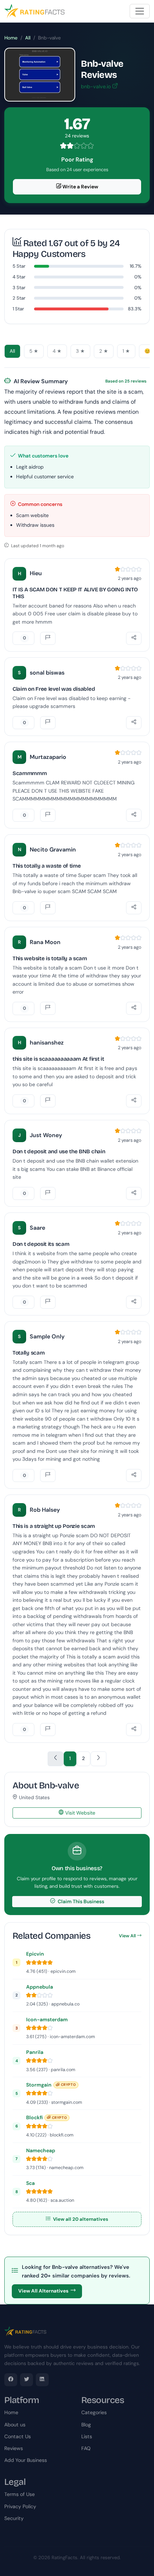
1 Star (18, 309)
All (28, 38)
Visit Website (80, 1813)
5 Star (19, 266)
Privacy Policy (20, 2506)
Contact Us (18, 2436)
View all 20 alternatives (80, 2219)
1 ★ (126, 351)
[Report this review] (48, 638)
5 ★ (34, 351)
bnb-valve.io (97, 86)
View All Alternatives (43, 2291)
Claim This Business (80, 1901)
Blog (86, 2425)
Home (11, 38)
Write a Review (80, 187)
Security (14, 2518)
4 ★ (57, 351)
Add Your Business (26, 2460)
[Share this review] (134, 638)
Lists (87, 2436)
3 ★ (80, 351)
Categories (94, 2412)
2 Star (19, 298)
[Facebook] (11, 2380)
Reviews (14, 2448)
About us (15, 2425)
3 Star (19, 288)
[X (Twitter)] (27, 2380)
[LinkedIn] (42, 2380)
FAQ (86, 2448)
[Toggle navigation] (140, 11)
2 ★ (104, 351)
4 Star (19, 277)
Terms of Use (20, 2494)
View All (127, 1936)
